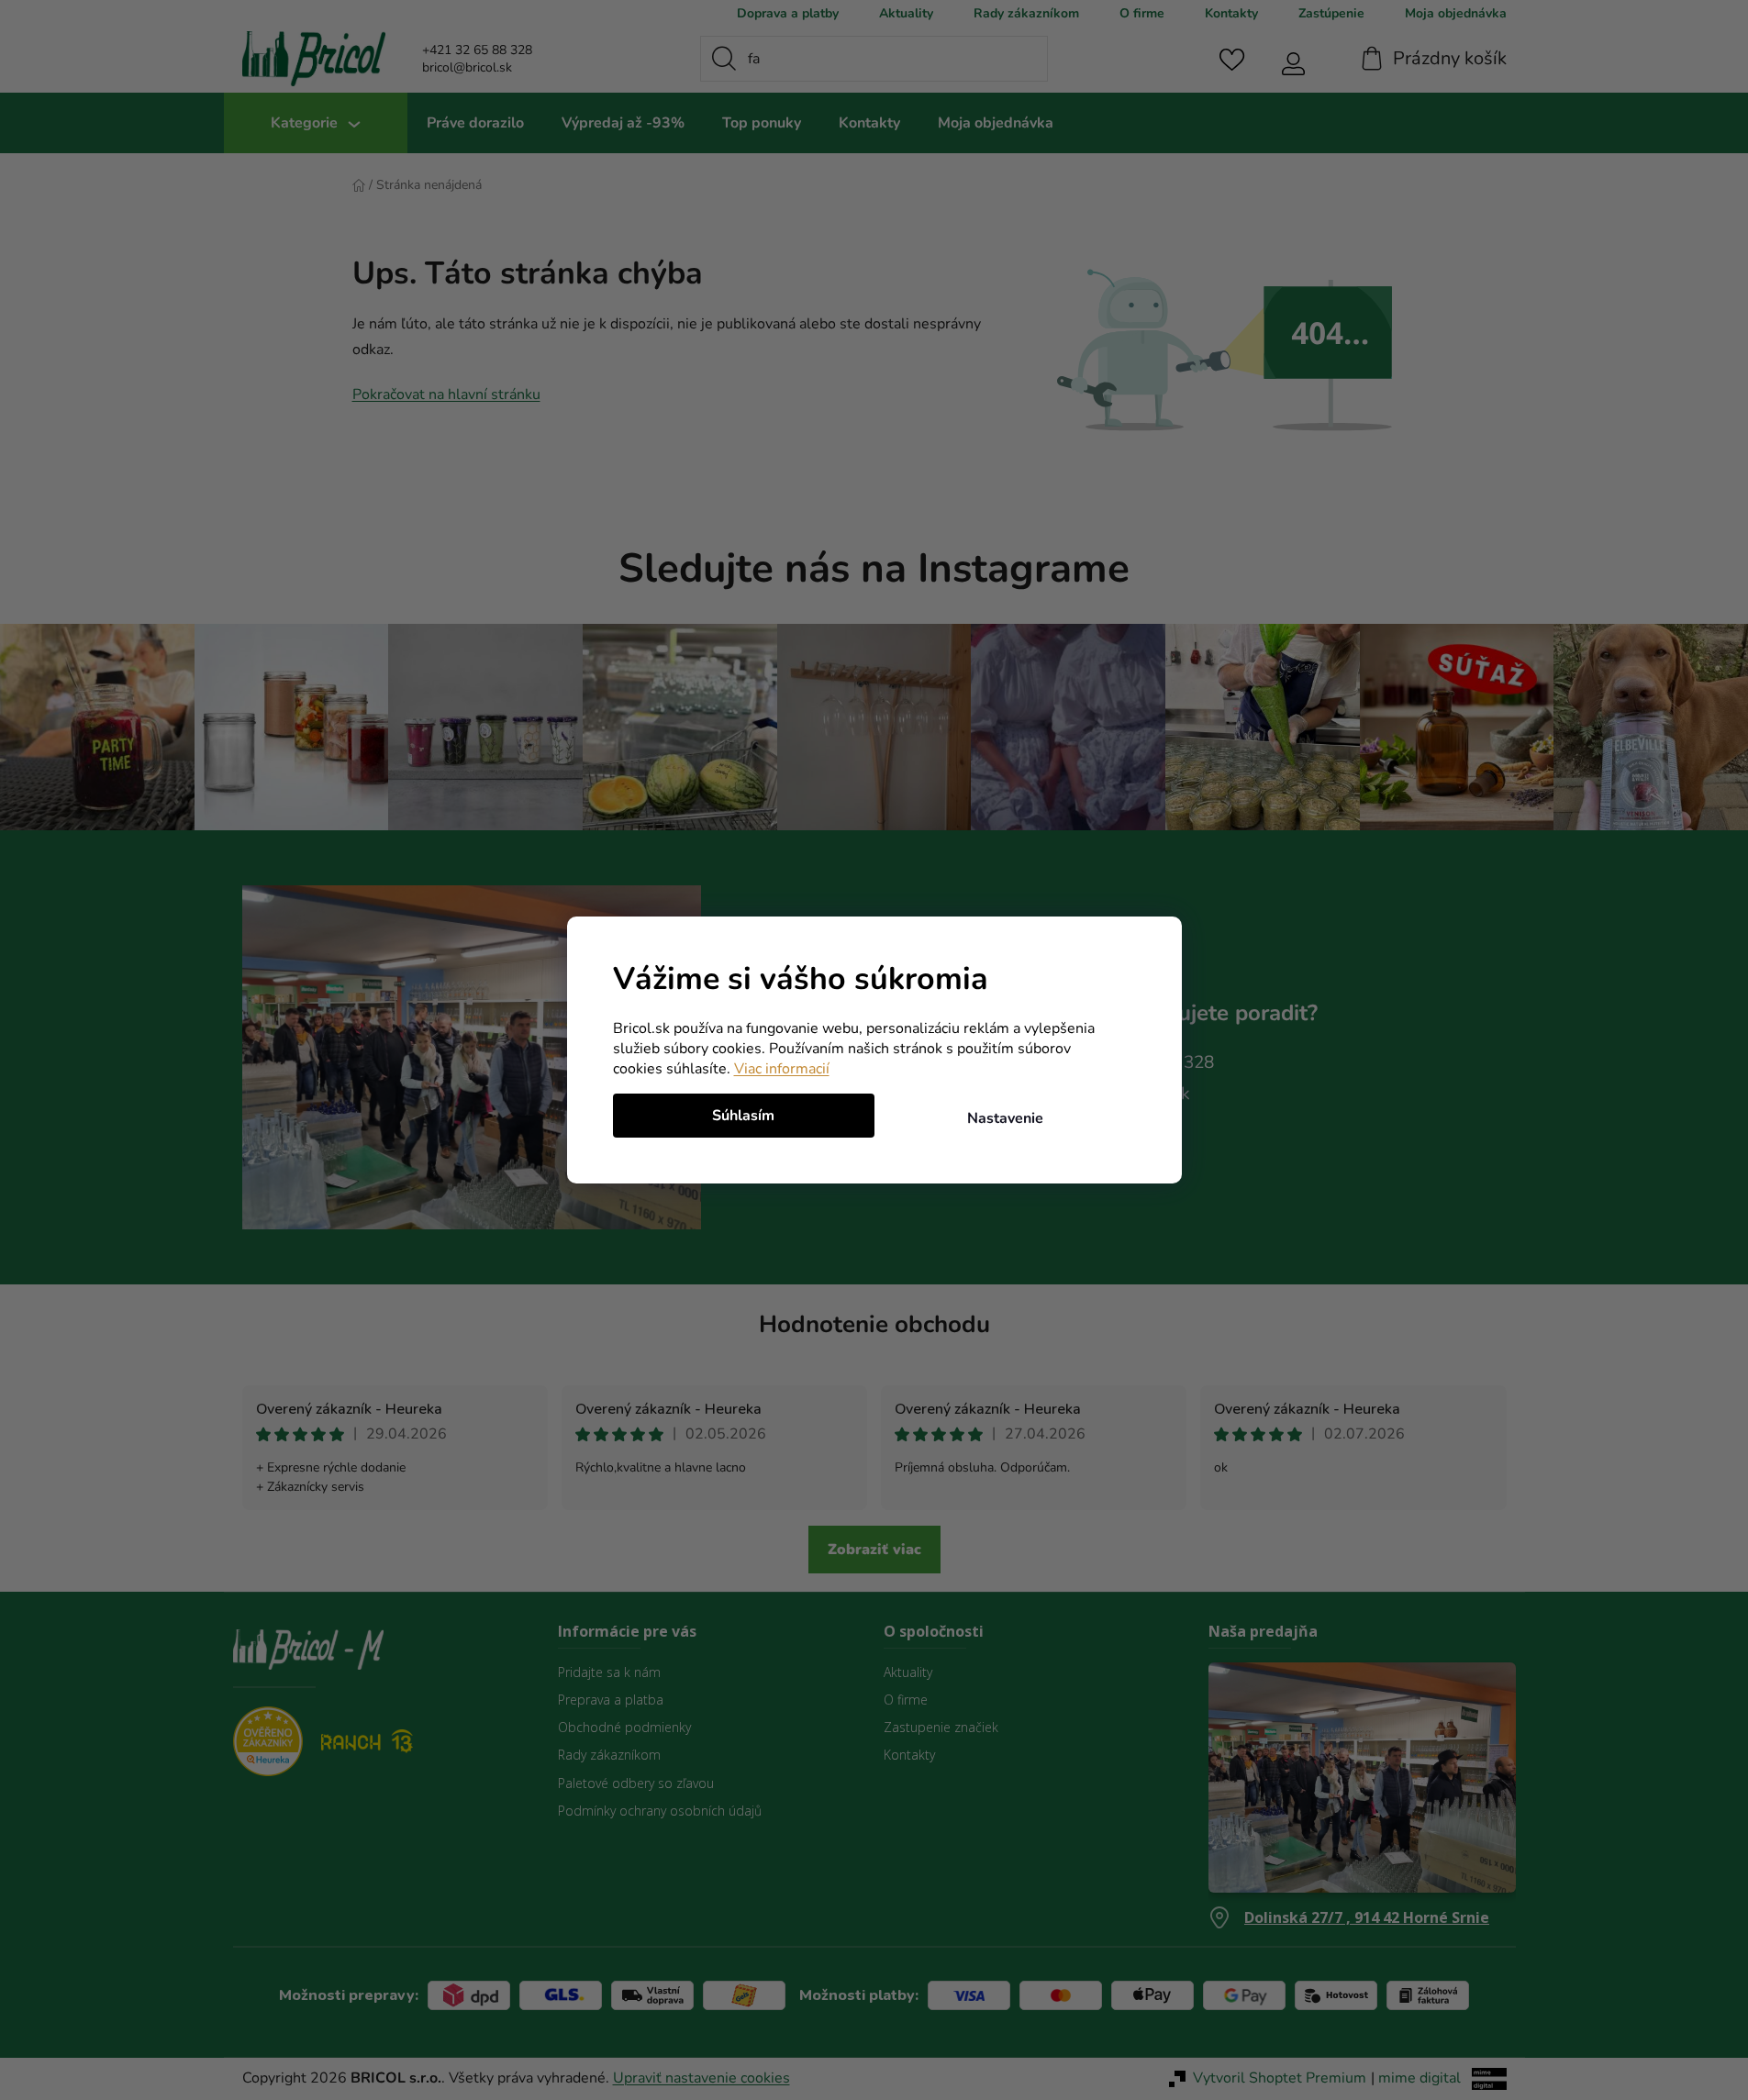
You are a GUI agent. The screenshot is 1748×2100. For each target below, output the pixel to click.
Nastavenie (1005, 1118)
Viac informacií (782, 1069)
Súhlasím (743, 1116)
